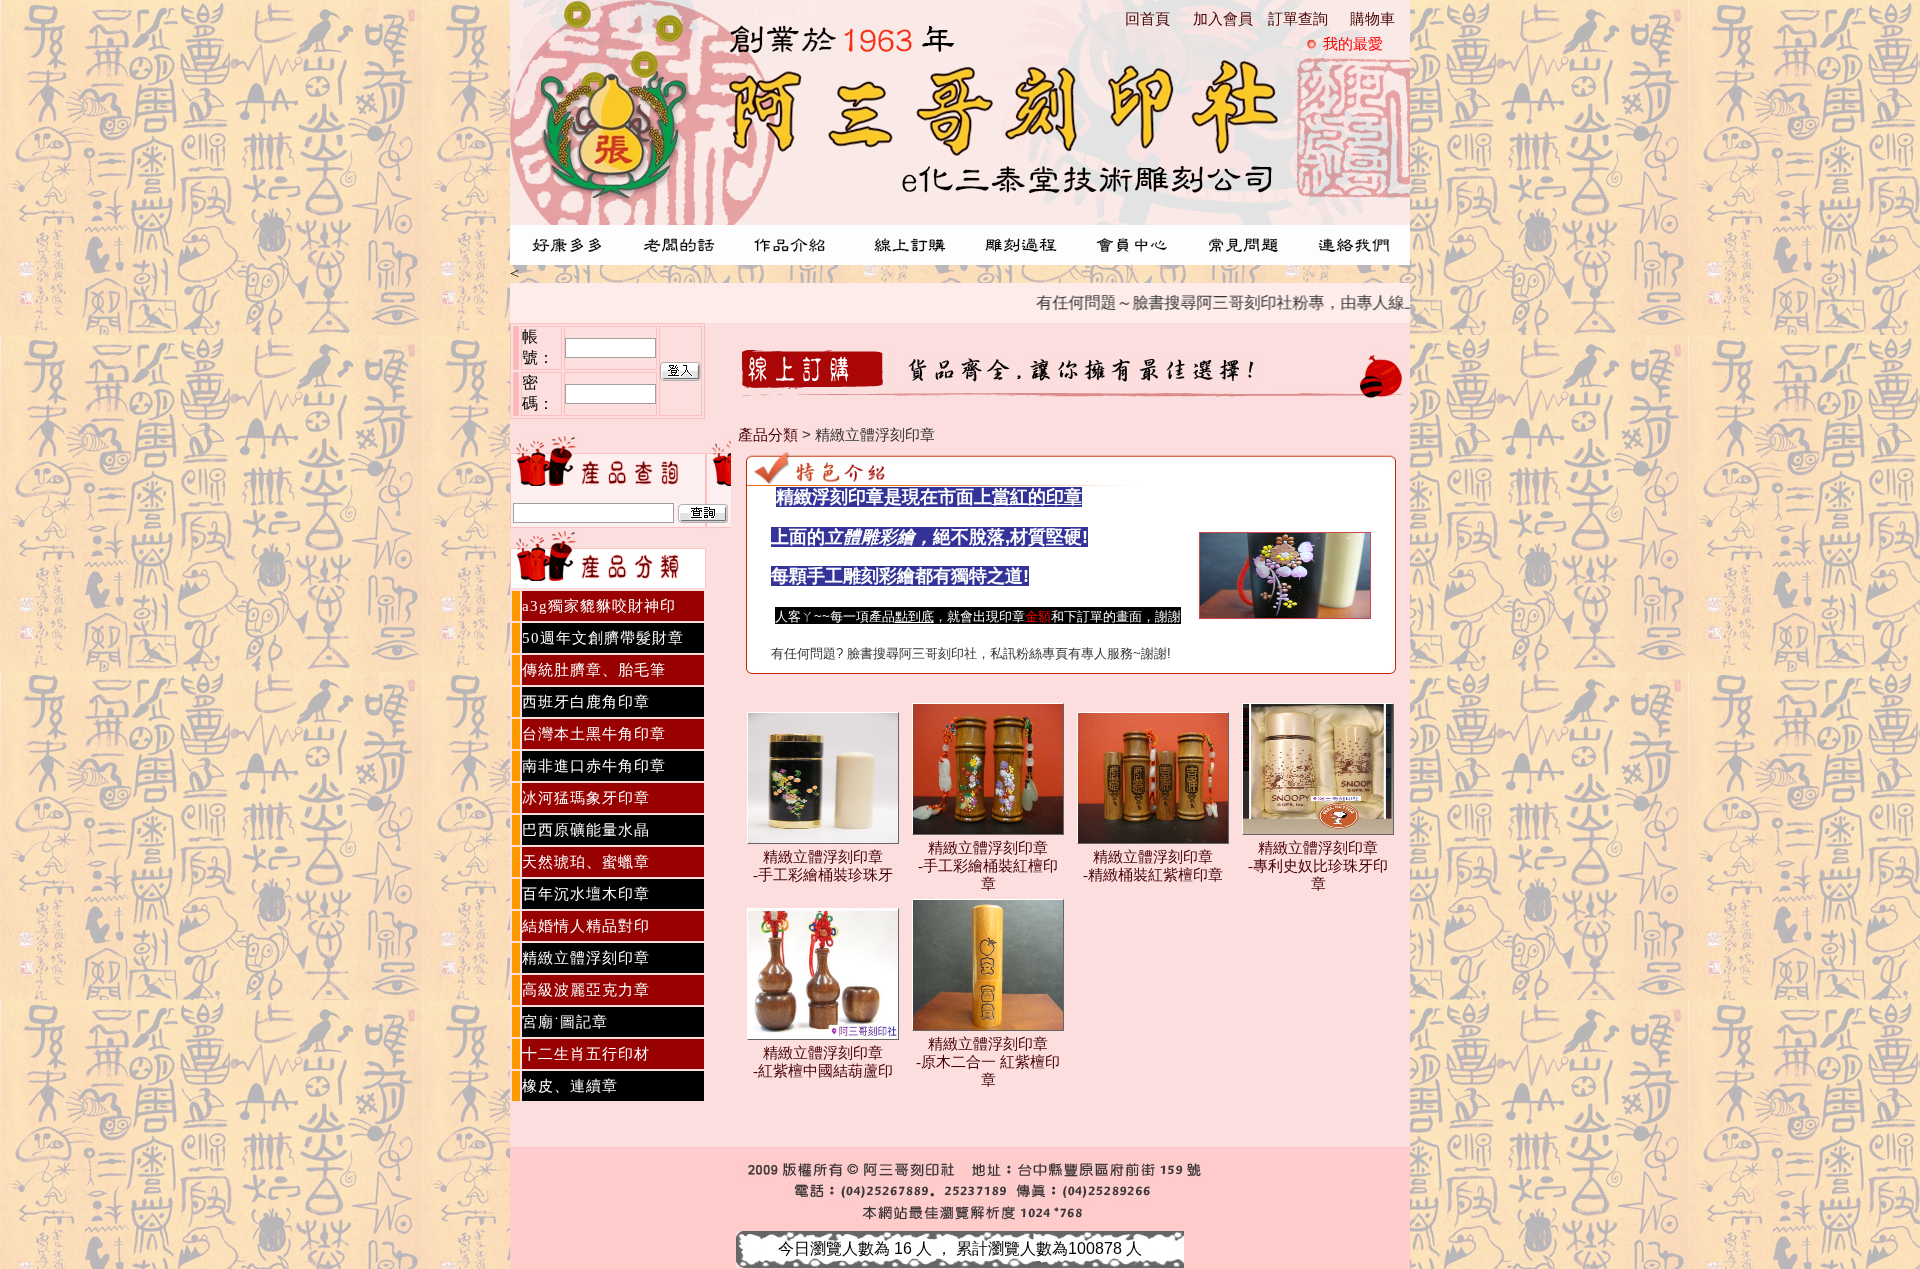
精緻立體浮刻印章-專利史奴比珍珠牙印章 (1318, 866)
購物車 (1372, 19)
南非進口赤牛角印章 (594, 766)
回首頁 (1147, 19)
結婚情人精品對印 (586, 926)
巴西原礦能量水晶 (586, 830)
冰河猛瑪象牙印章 (586, 798)
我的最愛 (1353, 44)
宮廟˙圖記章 (565, 1022)
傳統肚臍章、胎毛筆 (594, 670)
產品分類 (768, 435)
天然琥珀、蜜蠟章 (586, 862)
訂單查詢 (1298, 19)
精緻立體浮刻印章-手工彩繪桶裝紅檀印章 (988, 866)
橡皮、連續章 (570, 1086)
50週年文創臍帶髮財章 (603, 638)
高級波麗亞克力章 (586, 990)
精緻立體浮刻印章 (586, 958)
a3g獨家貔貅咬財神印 (599, 606)
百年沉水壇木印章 (586, 894)
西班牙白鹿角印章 (586, 702)
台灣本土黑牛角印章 (594, 734)
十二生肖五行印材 (586, 1054)
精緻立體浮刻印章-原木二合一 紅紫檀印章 (988, 1062)
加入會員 (1223, 19)
